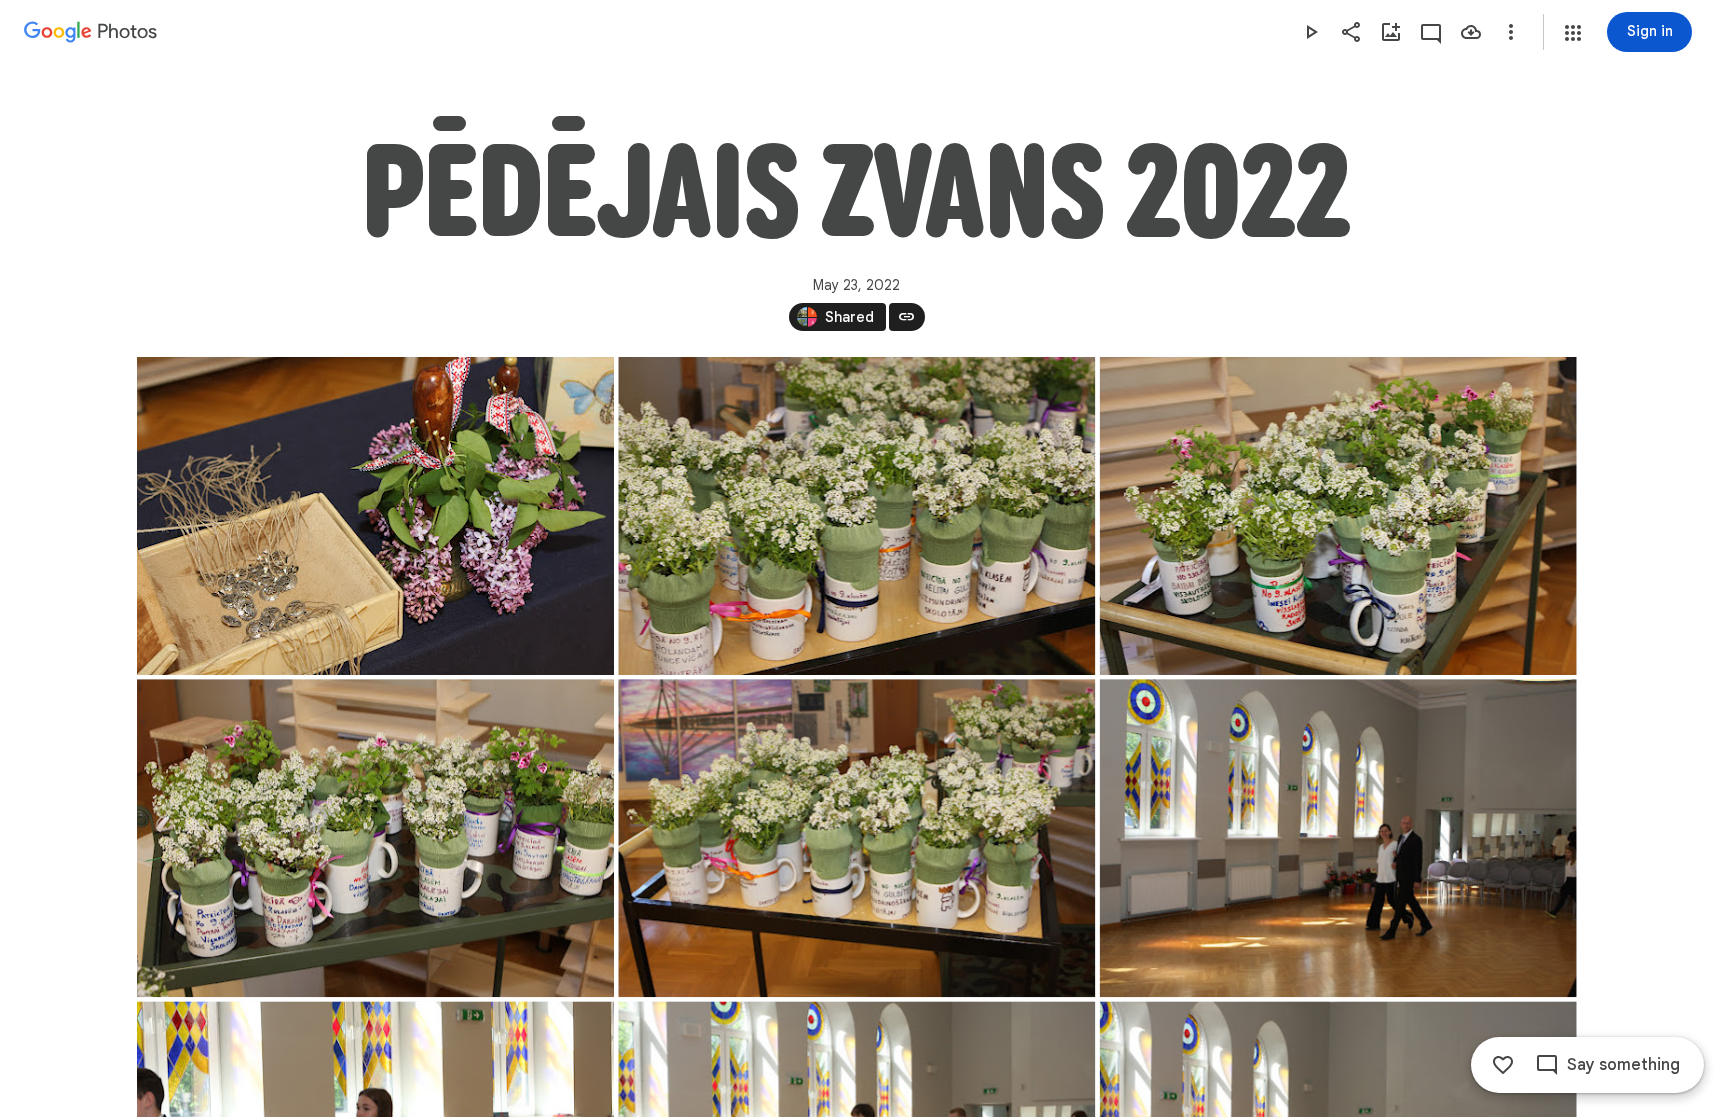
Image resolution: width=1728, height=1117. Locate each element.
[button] (1573, 33)
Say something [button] (1623, 1065)
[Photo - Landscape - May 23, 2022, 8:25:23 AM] (856, 838)
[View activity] (1431, 32)
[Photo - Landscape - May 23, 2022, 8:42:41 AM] (1337, 838)
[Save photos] (1471, 32)
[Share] (1351, 32)
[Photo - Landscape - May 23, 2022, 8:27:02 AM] (375, 516)
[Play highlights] (1311, 32)
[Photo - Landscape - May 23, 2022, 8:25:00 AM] (856, 516)
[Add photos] (1391, 32)
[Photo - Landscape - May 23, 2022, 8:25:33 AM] (1337, 516)
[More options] (1511, 32)
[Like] (1503, 1065)
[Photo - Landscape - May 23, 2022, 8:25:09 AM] (375, 838)
